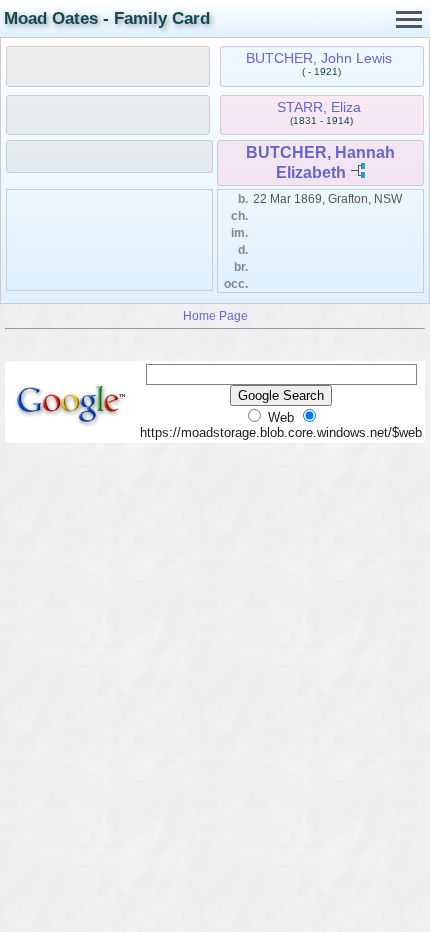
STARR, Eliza (319, 107)
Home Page (215, 315)
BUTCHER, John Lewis (319, 58)
